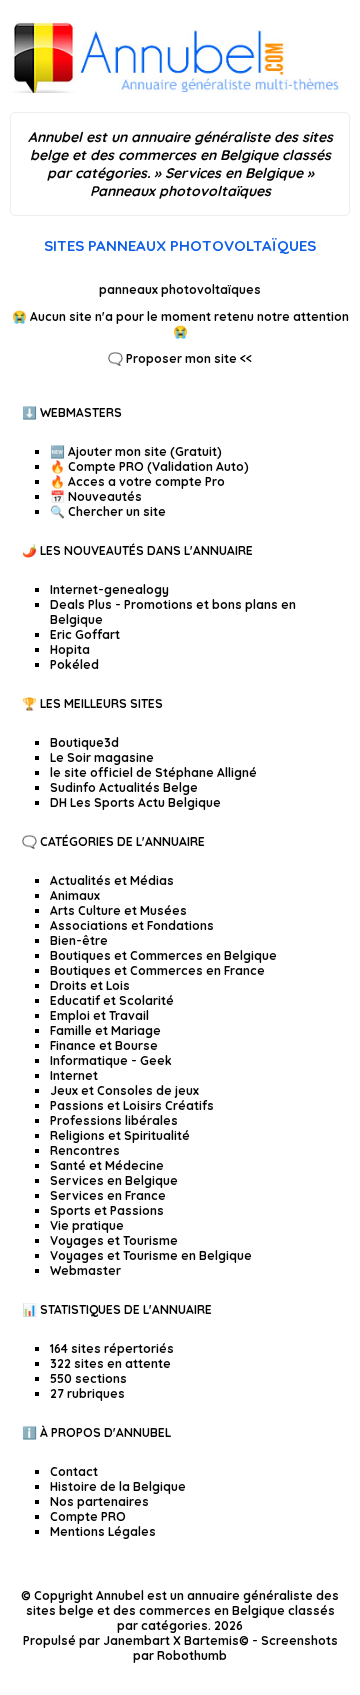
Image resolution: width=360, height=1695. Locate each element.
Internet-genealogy (109, 589)
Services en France (108, 1195)
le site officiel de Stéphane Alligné (153, 772)
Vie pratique (87, 1225)
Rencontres (85, 1150)
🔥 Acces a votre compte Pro (137, 481)
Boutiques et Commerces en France (157, 970)
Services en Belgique (114, 1180)
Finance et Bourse (104, 1045)
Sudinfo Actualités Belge (124, 787)
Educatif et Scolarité (112, 1000)
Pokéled (74, 664)
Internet (74, 1075)
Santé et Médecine (107, 1165)
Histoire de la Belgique (118, 1486)
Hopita (70, 649)
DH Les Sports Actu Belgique (135, 802)
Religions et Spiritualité (120, 1135)
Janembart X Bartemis (171, 1640)
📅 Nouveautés (96, 496)
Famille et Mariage (105, 1030)
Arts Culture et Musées (118, 910)
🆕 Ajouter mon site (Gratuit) (136, 451)
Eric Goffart (85, 634)
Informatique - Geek (111, 1060)
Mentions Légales (103, 1531)
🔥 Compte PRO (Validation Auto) (149, 466)
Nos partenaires (99, 1501)
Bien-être (79, 940)
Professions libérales (114, 1120)
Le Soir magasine (102, 757)
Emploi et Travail (99, 1015)
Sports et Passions (107, 1210)
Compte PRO (88, 1516)
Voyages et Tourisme (114, 1240)
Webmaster (85, 1270)
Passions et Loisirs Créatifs (132, 1105)
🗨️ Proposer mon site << (180, 358)
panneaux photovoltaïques (180, 289)
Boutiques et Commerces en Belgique (163, 955)
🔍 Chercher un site (108, 511)
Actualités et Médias (112, 880)
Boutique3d (84, 742)
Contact (74, 1471)
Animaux (75, 895)
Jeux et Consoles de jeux (124, 1090)
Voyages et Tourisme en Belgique (151, 1255)
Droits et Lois (90, 985)
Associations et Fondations (132, 925)
